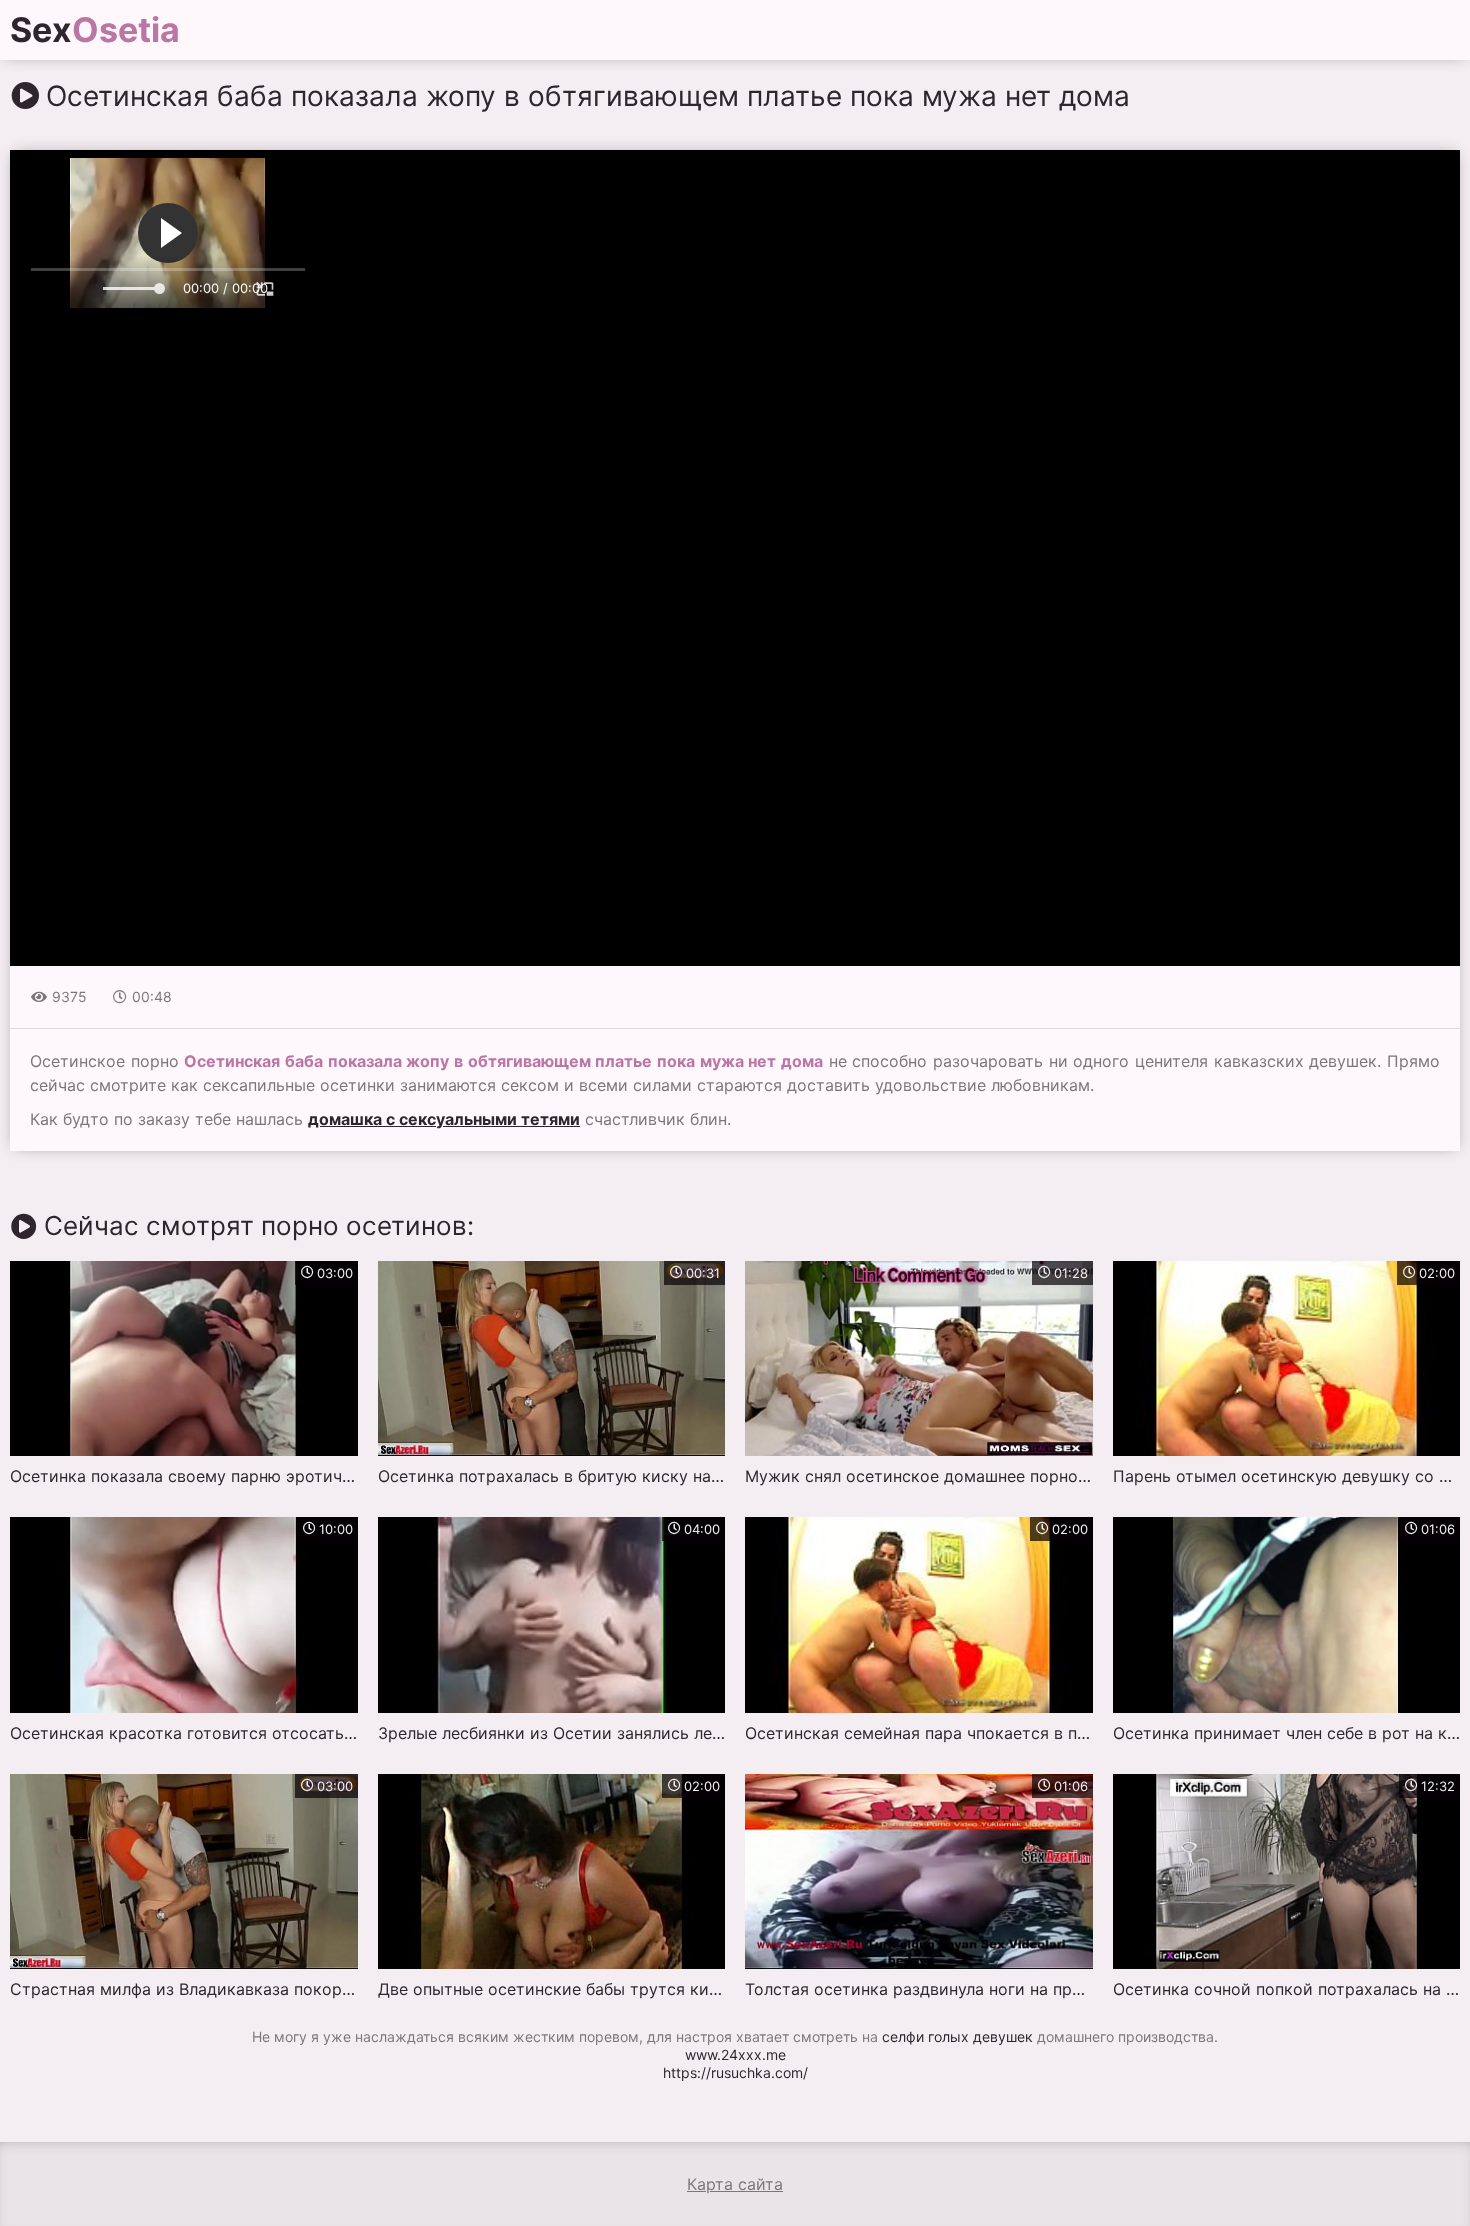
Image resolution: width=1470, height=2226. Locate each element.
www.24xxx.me (735, 2054)
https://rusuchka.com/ (735, 2072)
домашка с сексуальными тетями (444, 1119)
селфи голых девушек (957, 2036)
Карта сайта (735, 2184)
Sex (95, 30)
